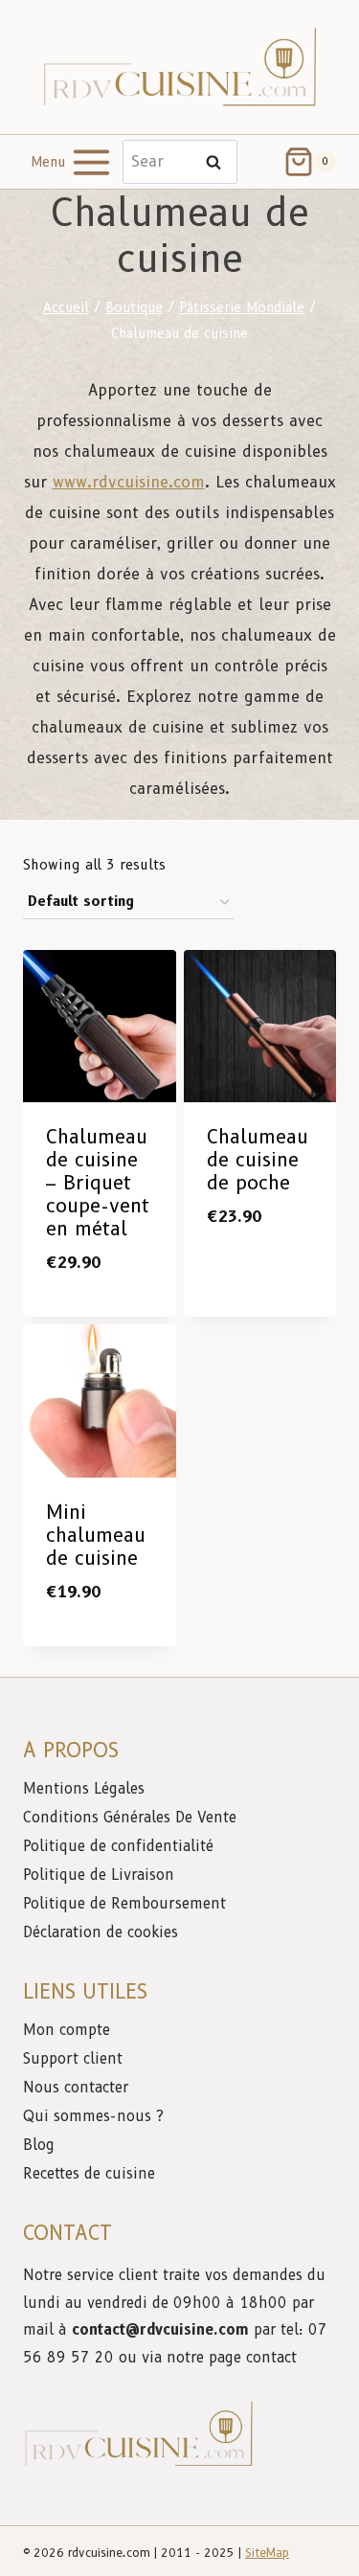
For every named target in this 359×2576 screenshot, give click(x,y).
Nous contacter (78, 2088)
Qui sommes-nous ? (93, 2116)
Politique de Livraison (99, 1875)
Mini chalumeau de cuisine (96, 1535)
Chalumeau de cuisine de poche (258, 1160)
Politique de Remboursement (124, 1904)
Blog (39, 2145)
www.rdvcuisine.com (129, 482)
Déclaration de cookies (101, 1932)
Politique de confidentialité (121, 1846)
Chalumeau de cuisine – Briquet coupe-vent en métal (98, 1183)
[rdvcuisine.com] (180, 67)
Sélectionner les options (107, 1304)
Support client (75, 2059)
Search (219, 162)
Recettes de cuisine (89, 2174)
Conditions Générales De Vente (130, 1818)
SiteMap (267, 2553)
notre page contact (232, 2358)
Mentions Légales (84, 1789)
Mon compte (67, 2030)
